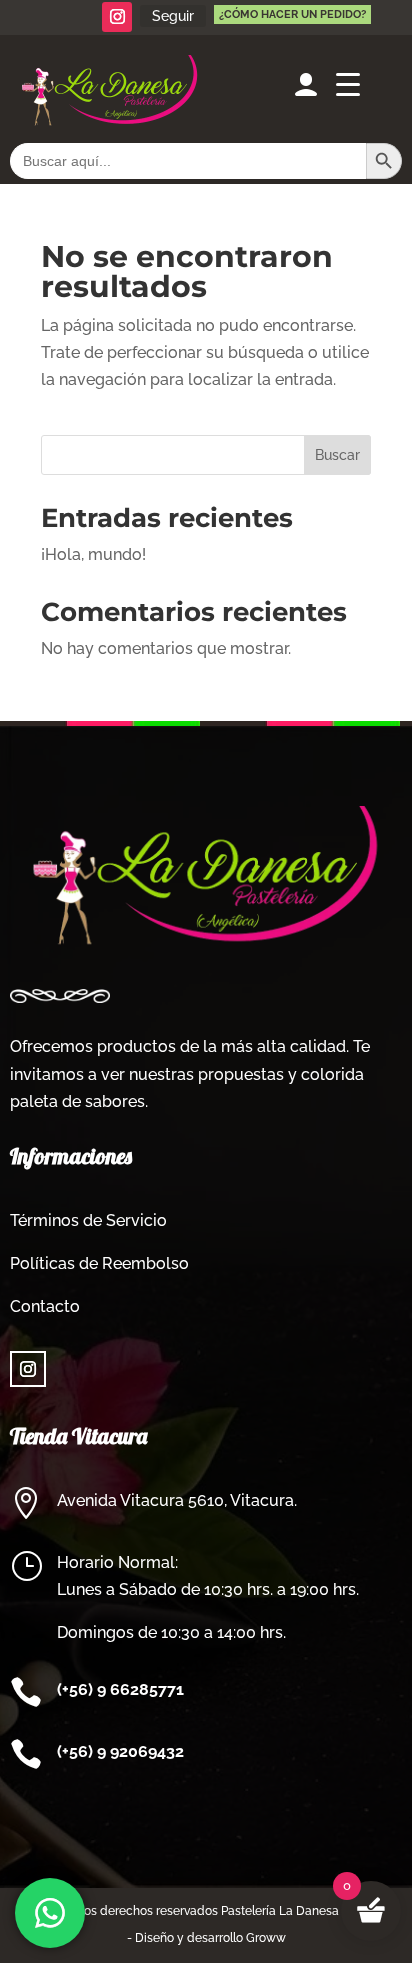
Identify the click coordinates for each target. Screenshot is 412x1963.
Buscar (337, 455)
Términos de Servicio (88, 1220)
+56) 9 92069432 (123, 1751)
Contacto (45, 1306)
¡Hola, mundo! (93, 554)
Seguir (173, 16)
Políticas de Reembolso (99, 1263)
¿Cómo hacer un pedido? (292, 14)
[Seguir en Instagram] (117, 17)
